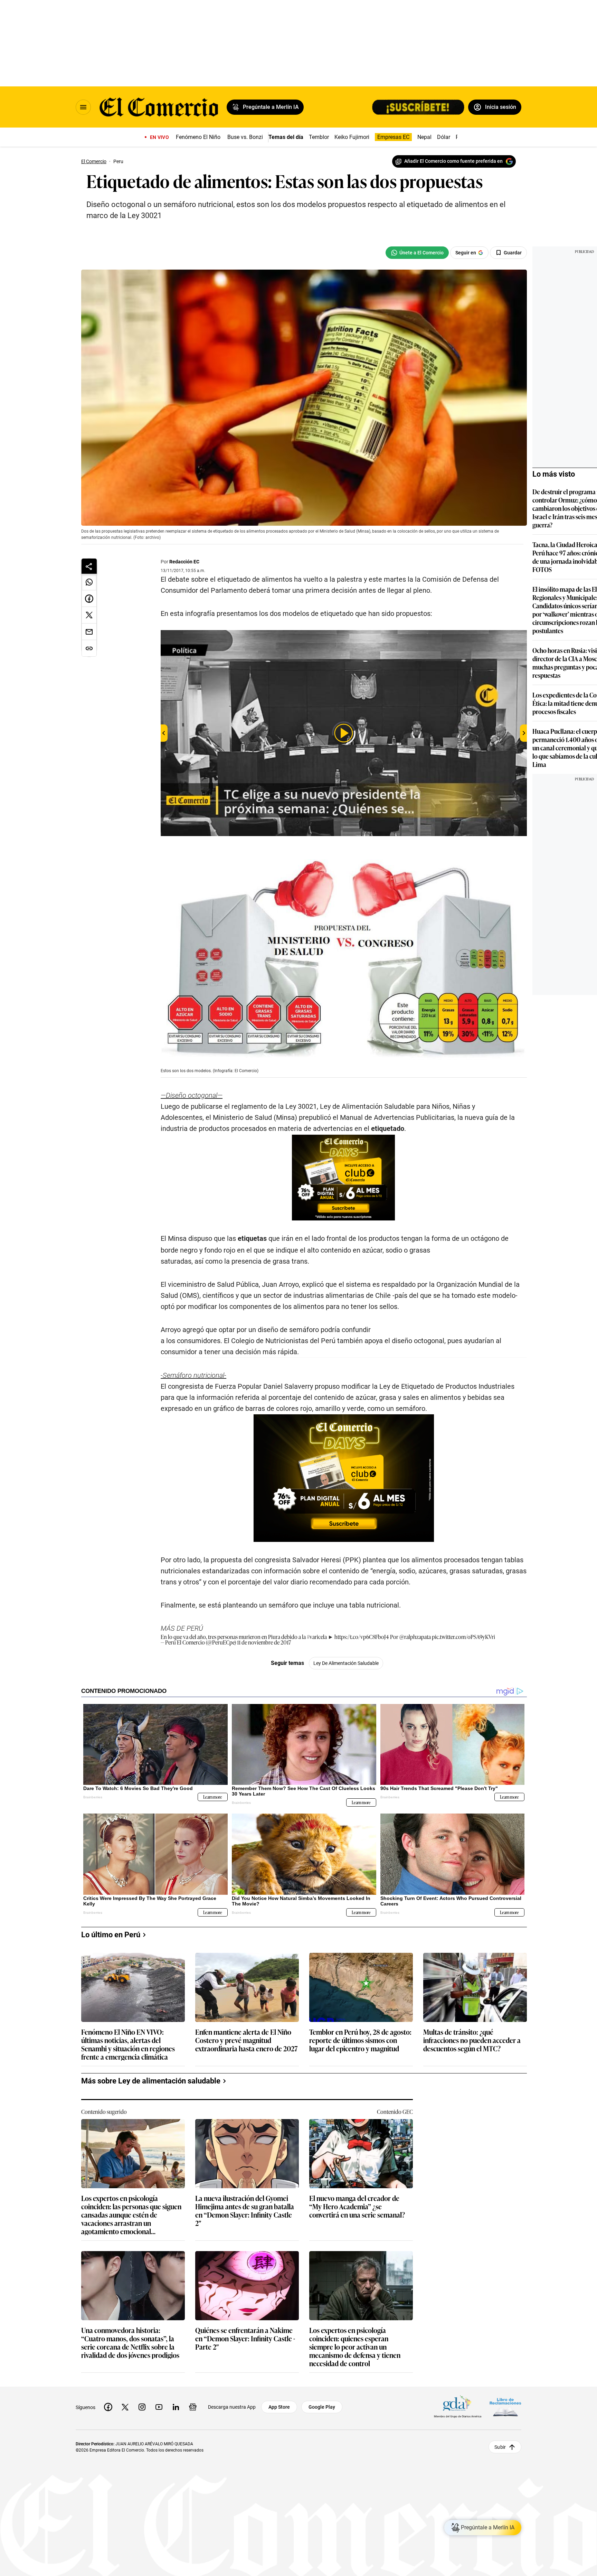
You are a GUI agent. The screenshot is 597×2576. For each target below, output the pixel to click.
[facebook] (108, 2407)
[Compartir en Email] (89, 632)
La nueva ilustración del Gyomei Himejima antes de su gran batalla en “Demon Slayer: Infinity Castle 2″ (245, 2210)
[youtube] (159, 2407)
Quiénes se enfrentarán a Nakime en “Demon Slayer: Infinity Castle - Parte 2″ (245, 2339)
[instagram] (142, 2407)
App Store (279, 2407)
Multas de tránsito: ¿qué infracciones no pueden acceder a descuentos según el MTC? (472, 2040)
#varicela (317, 1637)
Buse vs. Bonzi (245, 137)
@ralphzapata (415, 1637)
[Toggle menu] (83, 107)
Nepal (424, 137)
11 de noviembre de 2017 (264, 1642)
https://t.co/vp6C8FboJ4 (362, 1637)
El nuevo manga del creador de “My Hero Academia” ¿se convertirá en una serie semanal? (357, 2207)
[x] (125, 2407)
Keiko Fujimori (352, 137)
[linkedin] (176, 2407)
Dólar (444, 137)
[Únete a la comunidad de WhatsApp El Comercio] (417, 253)
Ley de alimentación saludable (346, 1663)
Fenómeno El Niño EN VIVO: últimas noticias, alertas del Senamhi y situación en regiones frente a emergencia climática (128, 2044)
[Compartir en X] (89, 615)
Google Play (322, 2407)
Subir (500, 2447)
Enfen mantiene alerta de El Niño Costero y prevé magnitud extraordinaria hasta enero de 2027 (247, 2040)
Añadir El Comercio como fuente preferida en (453, 161)
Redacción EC (184, 562)
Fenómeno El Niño (198, 137)
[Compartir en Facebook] (89, 599)
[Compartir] (89, 566)
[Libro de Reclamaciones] (505, 2407)
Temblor (319, 137)
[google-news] (193, 2407)
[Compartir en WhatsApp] (89, 582)
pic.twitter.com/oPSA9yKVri (463, 1637)
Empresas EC (393, 137)
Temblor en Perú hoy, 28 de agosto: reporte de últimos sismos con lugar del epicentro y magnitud (360, 2040)
